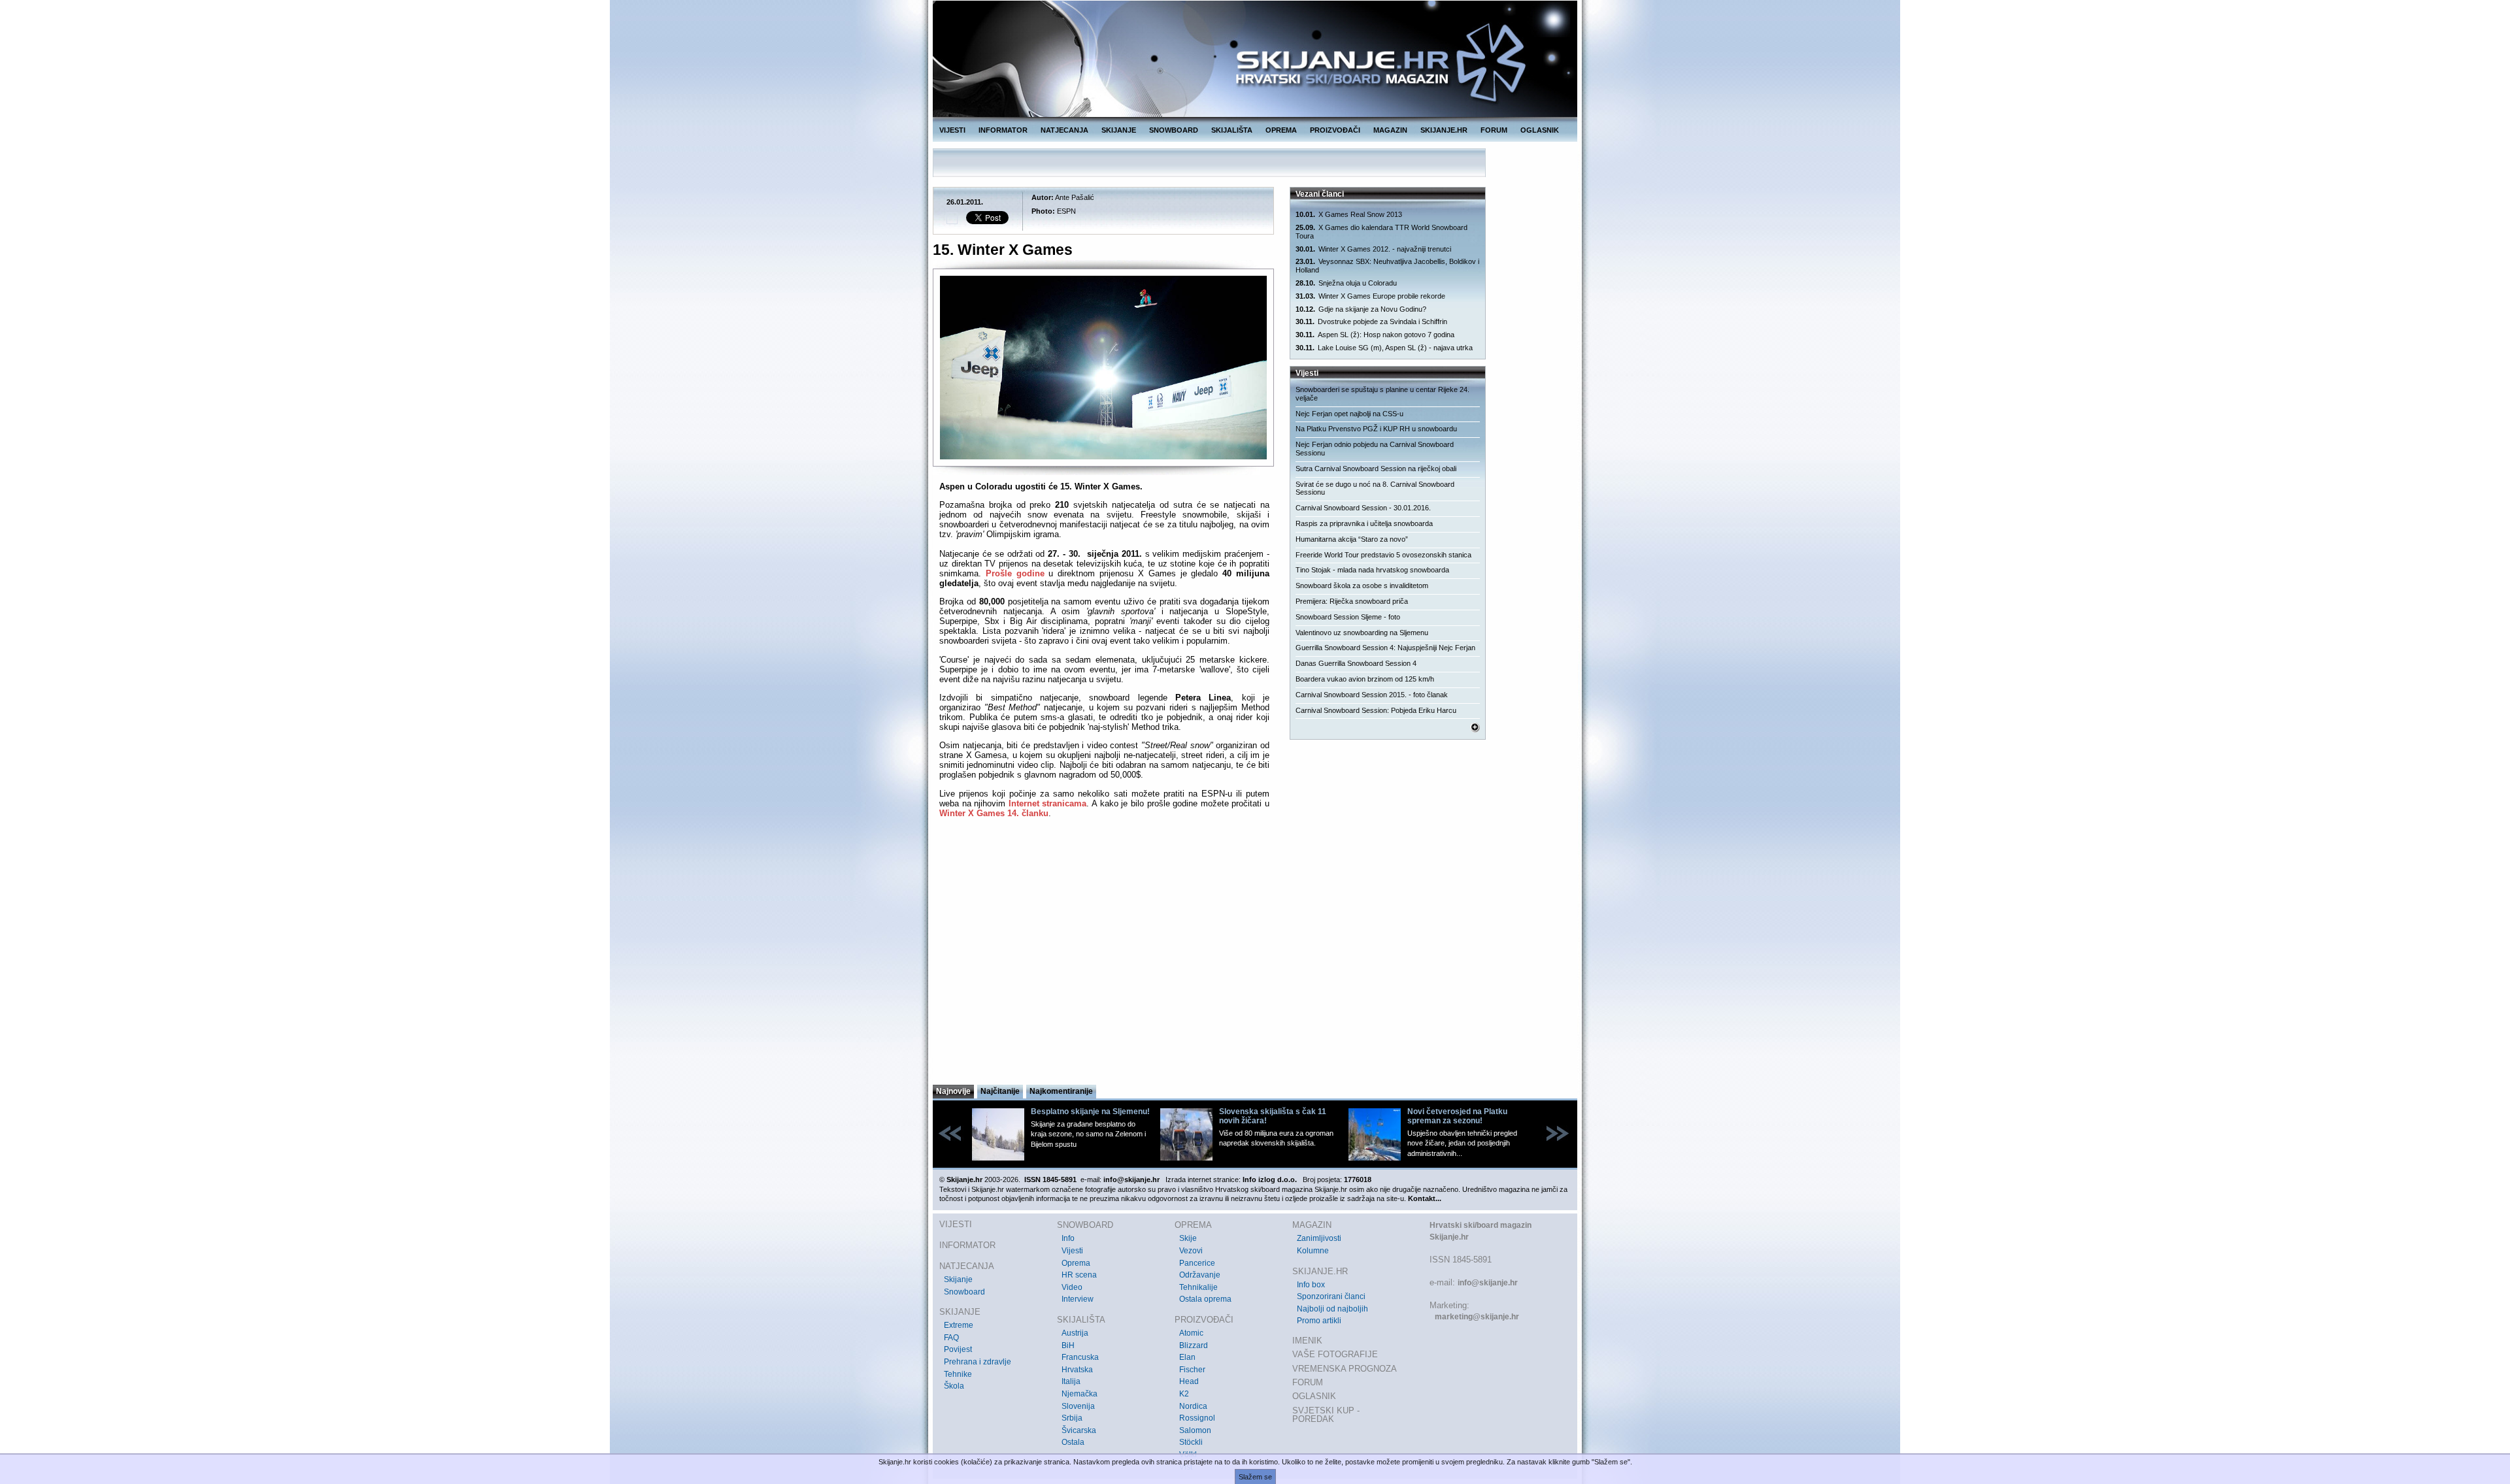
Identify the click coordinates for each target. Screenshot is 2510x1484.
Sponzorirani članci (1331, 1296)
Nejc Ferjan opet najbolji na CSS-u (1349, 414)
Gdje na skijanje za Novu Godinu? (1361, 309)
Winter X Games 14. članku (994, 813)
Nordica (1193, 1406)
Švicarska (1079, 1430)
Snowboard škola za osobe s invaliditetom (1362, 585)
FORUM (1494, 130)
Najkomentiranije (1061, 1091)
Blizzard (1194, 1345)
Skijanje (958, 1279)
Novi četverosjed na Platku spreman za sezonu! (1457, 1116)
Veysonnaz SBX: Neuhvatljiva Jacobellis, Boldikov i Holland (1387, 266)
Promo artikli (1319, 1321)
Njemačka (1079, 1394)
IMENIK (1307, 1341)
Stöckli (1191, 1442)
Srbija (1072, 1418)
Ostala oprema (1205, 1299)
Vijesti (1072, 1251)
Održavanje (1200, 1275)
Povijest (958, 1349)
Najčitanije (1000, 1091)
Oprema (1076, 1263)
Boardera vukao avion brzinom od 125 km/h (1365, 679)
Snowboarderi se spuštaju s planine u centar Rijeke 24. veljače (1382, 394)
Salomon (1195, 1430)
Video (1072, 1287)
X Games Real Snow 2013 (1349, 214)
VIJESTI (952, 130)
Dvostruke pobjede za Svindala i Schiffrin (1371, 322)
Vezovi (1191, 1251)
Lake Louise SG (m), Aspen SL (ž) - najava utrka (1384, 348)
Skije (1188, 1238)
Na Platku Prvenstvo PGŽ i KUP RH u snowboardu (1376, 429)
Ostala (1073, 1442)
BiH (1068, 1345)
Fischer (1192, 1370)
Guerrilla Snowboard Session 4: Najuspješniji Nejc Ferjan (1385, 648)
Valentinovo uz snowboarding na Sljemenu (1362, 633)
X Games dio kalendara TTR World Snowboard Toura (1381, 232)
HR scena (1079, 1275)
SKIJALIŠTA (1232, 130)
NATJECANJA (1064, 130)
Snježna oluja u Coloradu (1346, 283)
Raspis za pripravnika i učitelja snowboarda (1364, 523)
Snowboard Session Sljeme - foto (1348, 617)
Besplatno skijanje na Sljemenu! (1090, 1112)
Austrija (1075, 1333)
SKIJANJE (1119, 130)
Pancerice (1197, 1263)
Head (1189, 1381)
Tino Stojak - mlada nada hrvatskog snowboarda (1372, 570)
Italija (1071, 1381)
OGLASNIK (1540, 130)
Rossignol (1197, 1418)
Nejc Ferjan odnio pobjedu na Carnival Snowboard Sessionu (1375, 449)
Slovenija (1078, 1406)
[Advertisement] (1104, 955)
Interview (1078, 1299)
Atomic (1191, 1333)
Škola (954, 1386)
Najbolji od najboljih (1332, 1309)
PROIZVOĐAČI (1335, 130)
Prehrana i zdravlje (978, 1362)
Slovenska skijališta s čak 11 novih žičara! (1273, 1116)
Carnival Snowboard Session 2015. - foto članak (1372, 695)
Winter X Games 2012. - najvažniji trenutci (1373, 249)
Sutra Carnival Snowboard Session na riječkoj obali (1376, 469)
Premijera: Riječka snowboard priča (1352, 601)
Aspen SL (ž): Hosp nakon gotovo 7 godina (1375, 335)
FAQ (951, 1338)
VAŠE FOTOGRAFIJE (1335, 1354)
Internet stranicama (1048, 803)
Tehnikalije (1198, 1287)
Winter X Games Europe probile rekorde (1370, 296)
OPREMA (1281, 130)
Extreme (959, 1325)
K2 (1184, 1394)
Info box (1311, 1285)
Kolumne (1313, 1251)
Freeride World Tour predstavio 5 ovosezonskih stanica (1383, 555)
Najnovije (953, 1091)
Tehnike (958, 1374)
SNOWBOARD (1174, 130)
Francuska (1080, 1357)
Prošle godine (1015, 573)
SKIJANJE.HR (1444, 130)
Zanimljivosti (1319, 1238)
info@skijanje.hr (1488, 1283)
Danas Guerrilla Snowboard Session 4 (1356, 663)
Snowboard (964, 1292)
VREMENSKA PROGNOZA (1345, 1369)
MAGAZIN (1390, 130)
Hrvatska (1077, 1370)
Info (1068, 1238)
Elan (1187, 1357)
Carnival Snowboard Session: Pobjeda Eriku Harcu (1376, 710)
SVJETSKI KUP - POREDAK (1326, 1415)
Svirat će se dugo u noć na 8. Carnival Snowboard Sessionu (1375, 488)
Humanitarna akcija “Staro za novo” (1352, 539)
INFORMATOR (1003, 130)
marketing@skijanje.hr (1477, 1317)
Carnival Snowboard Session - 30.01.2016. (1363, 508)
